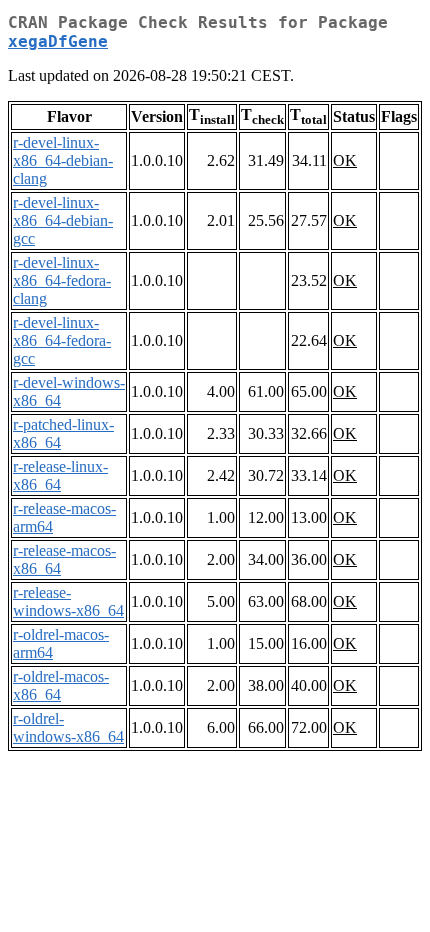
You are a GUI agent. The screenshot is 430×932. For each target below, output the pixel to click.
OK (345, 160)
